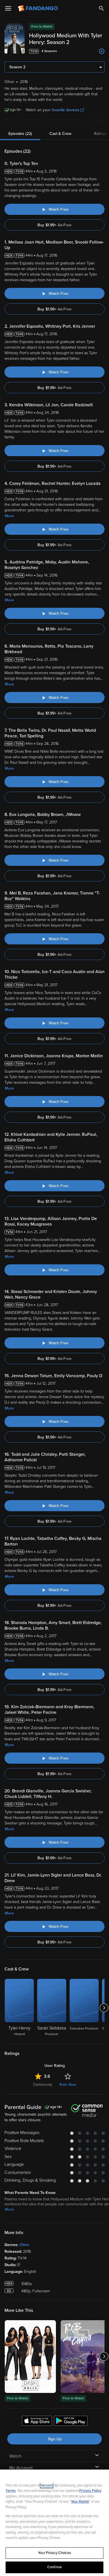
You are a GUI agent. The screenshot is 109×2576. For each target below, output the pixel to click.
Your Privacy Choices (54, 2553)
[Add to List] (102, 51)
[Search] (101, 8)
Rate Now (68, 2085)
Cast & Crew (60, 134)
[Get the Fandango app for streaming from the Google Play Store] (71, 2422)
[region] (54, 2523)
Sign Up (55, 2439)
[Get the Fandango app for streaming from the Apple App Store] (37, 2422)
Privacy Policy (90, 2491)
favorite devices (66, 110)
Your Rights (80, 2502)
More (9, 516)
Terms (11, 2491)
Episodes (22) (20, 134)
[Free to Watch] (30, 2357)
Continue (54, 2567)
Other (25, 2245)
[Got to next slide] (104, 2008)
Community (43, 2085)
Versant (47, 2485)
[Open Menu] (8, 8)
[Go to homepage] (38, 8)
